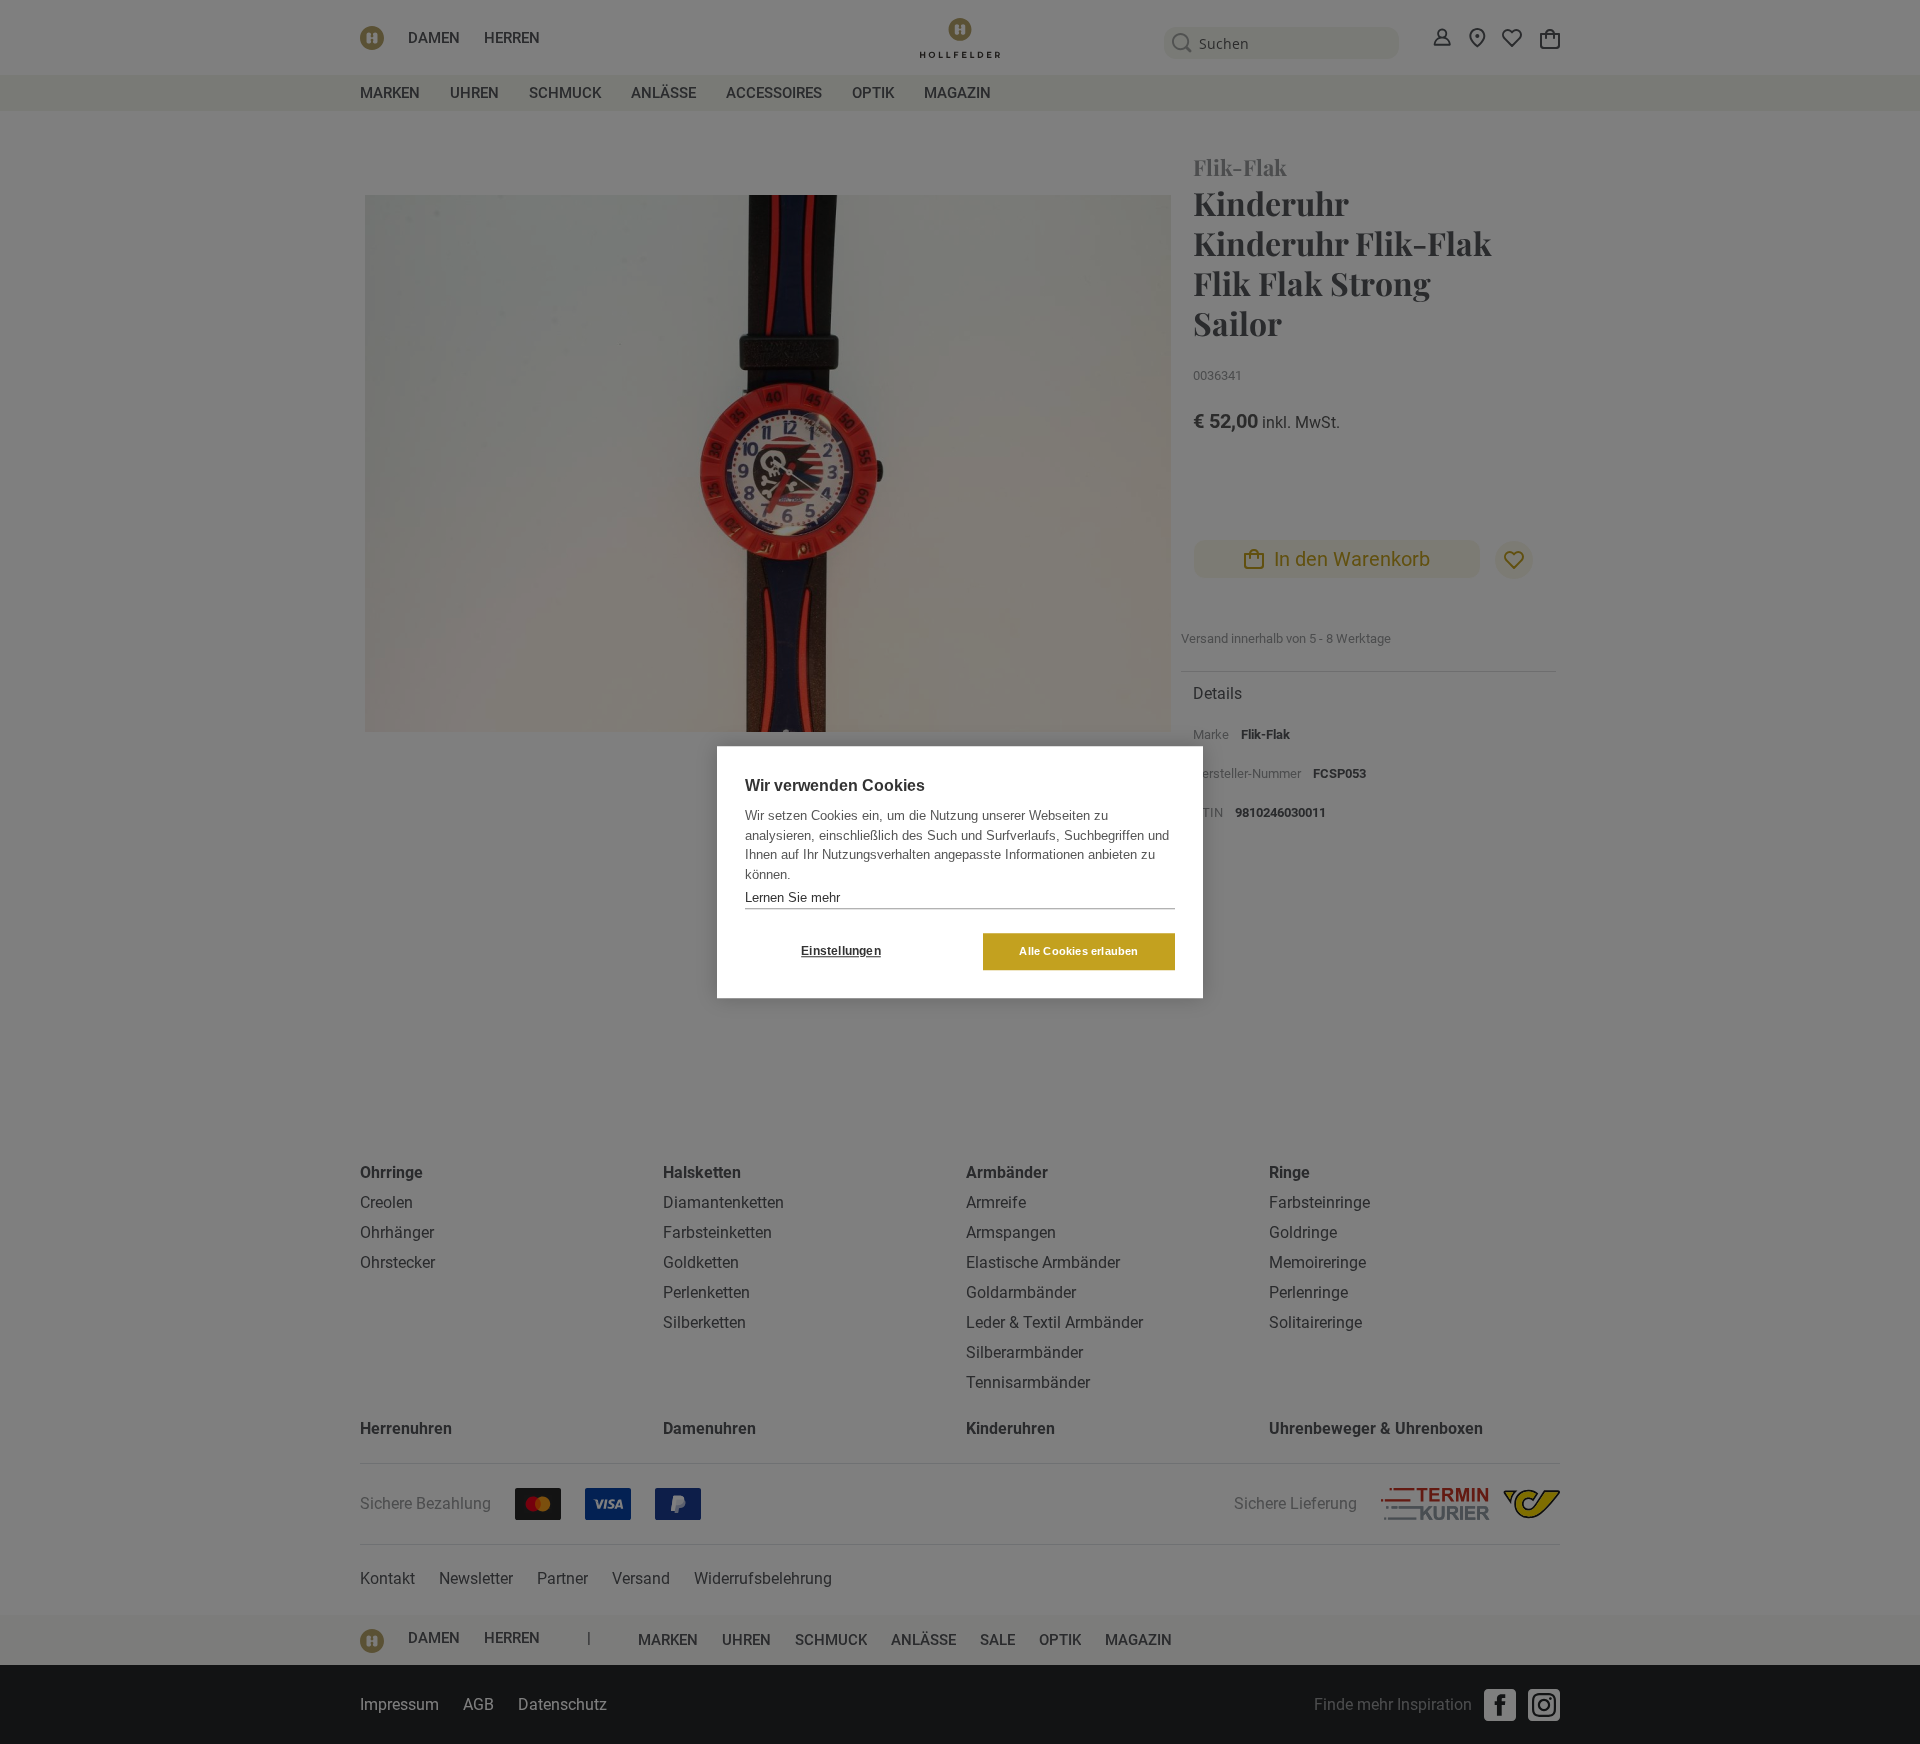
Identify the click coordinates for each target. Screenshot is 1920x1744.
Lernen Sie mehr (792, 897)
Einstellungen (841, 951)
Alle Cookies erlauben (1078, 951)
